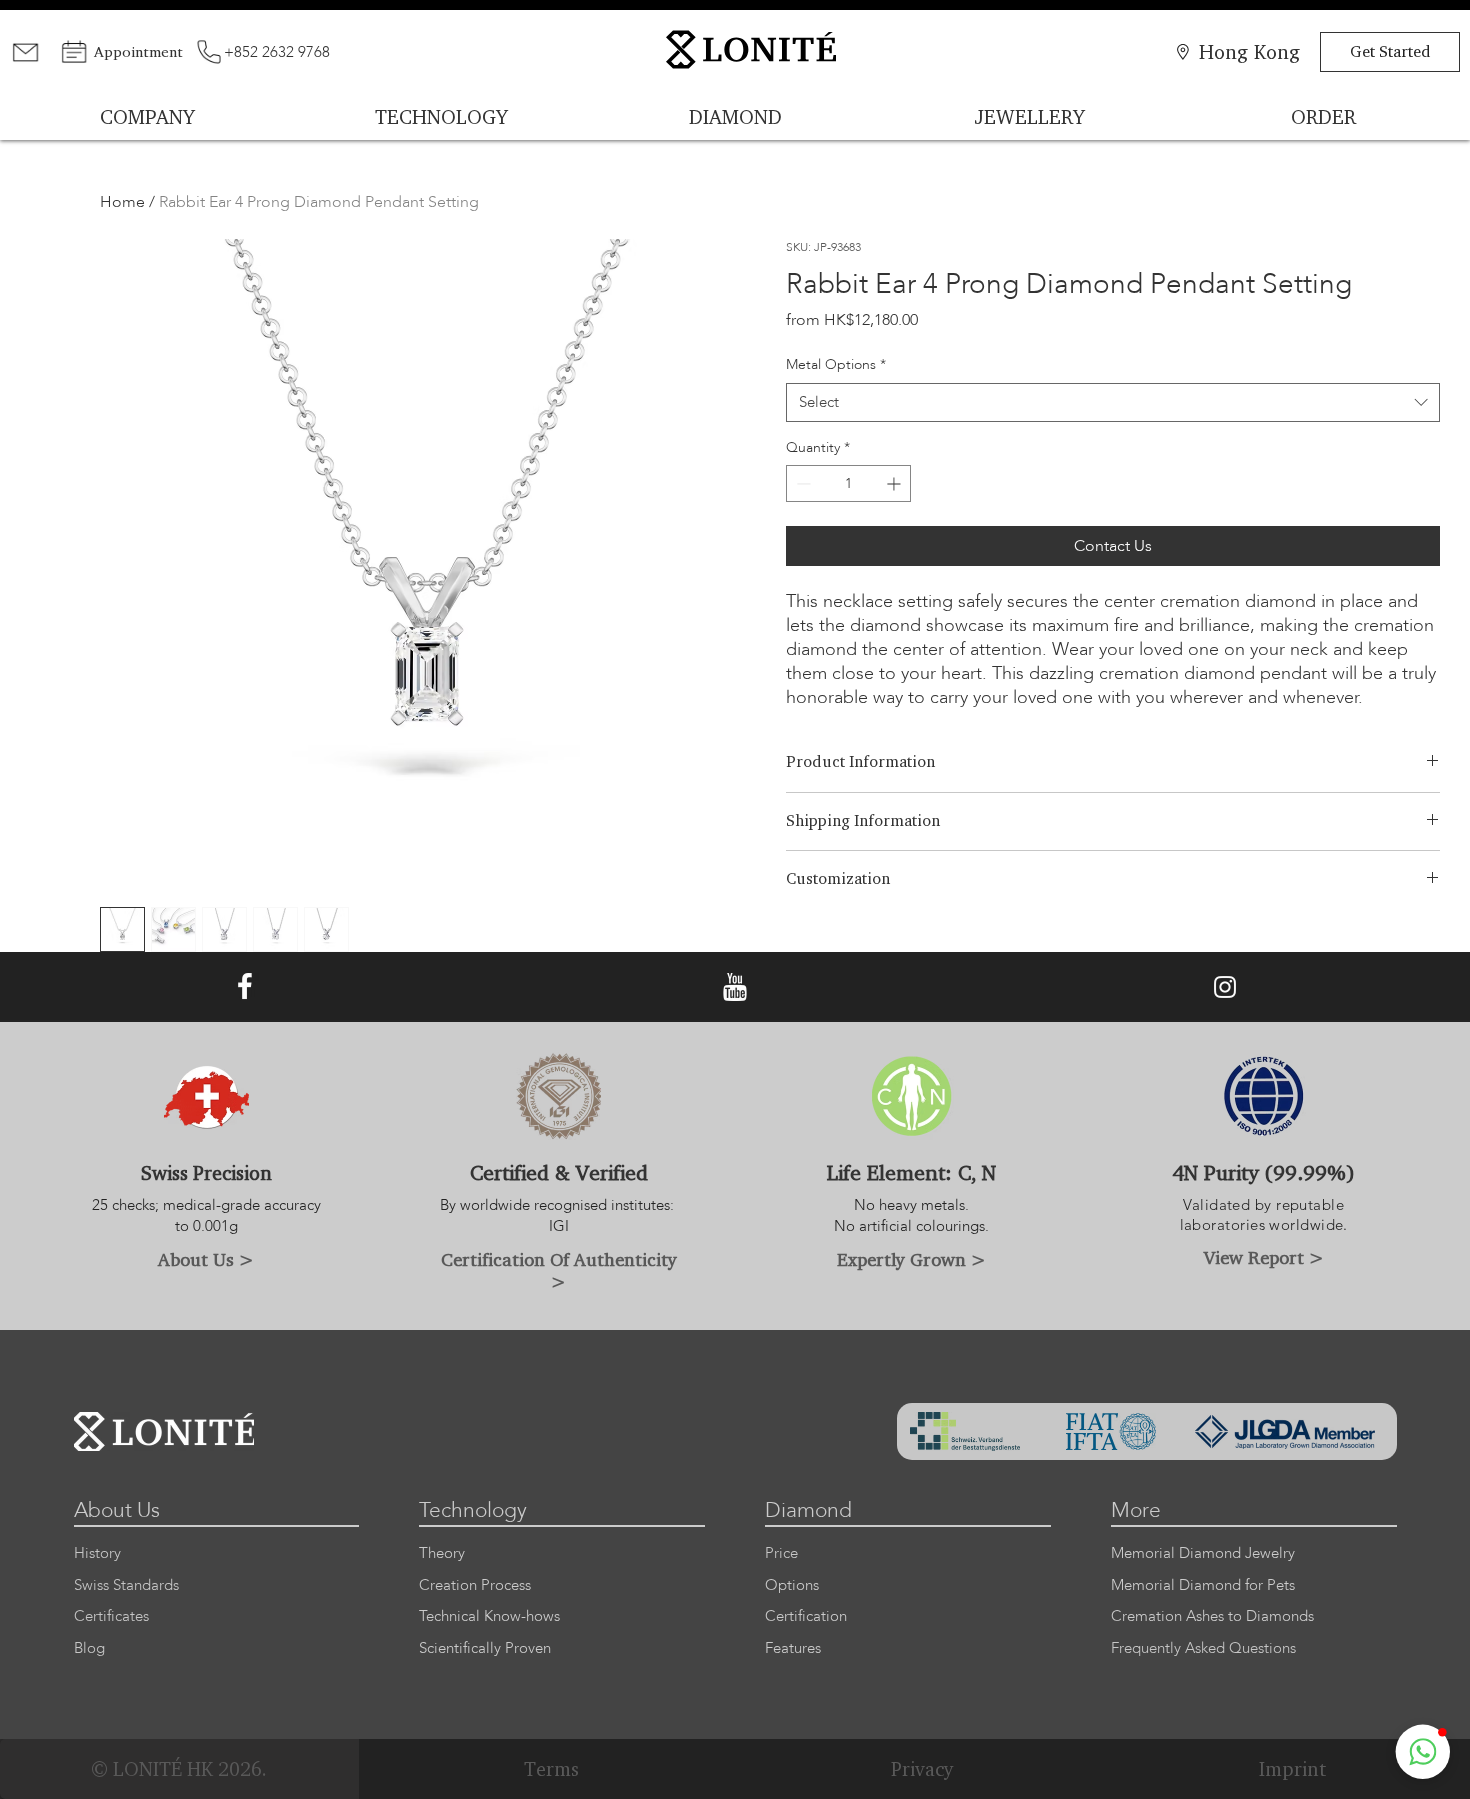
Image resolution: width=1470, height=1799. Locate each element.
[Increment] (895, 483)
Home (122, 202)
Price (781, 1553)
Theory (442, 1553)
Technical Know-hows (489, 1616)
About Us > (206, 1259)
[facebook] (245, 987)
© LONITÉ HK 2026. (179, 1769)
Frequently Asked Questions (1203, 1648)
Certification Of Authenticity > (559, 1270)
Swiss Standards (126, 1585)
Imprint (1292, 1769)
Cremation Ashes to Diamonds (1212, 1616)
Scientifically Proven (485, 1648)
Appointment (138, 51)
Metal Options (836, 364)
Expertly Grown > (911, 1259)
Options (792, 1585)
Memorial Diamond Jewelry (1203, 1553)
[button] (1423, 1752)
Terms (551, 1769)
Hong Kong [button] (1249, 51)
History (97, 1553)
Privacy (922, 1769)
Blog (89, 1648)
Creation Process (475, 1585)
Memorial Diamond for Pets (1203, 1585)
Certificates (111, 1616)
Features (793, 1648)
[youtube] (735, 987)
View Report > (1264, 1257)
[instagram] (1225, 987)
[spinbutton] (848, 483)
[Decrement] (801, 483)
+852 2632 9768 (277, 52)
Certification (806, 1616)
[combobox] (1113, 402)
